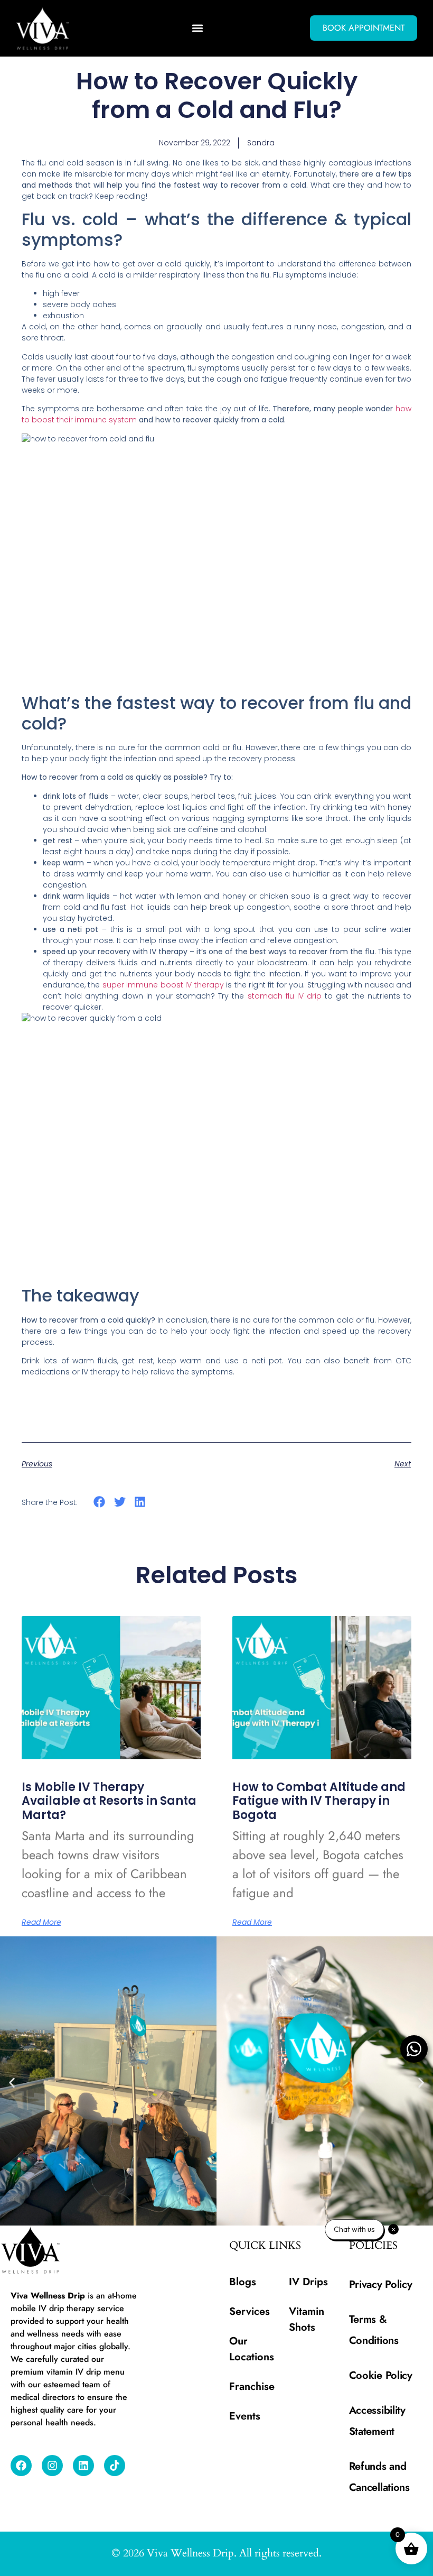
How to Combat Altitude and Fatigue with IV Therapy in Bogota (319, 1801)
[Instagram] (52, 2466)
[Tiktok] (115, 2466)
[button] (198, 28)
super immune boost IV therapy (163, 985)
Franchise (252, 2386)
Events (245, 2416)
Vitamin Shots (307, 2319)
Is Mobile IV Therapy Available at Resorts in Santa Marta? (109, 1801)
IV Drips (308, 2282)
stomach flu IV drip (285, 996)
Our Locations (252, 2349)
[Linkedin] (83, 2466)
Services (250, 2311)
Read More (41, 1922)
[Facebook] (21, 2466)
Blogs (243, 2282)
